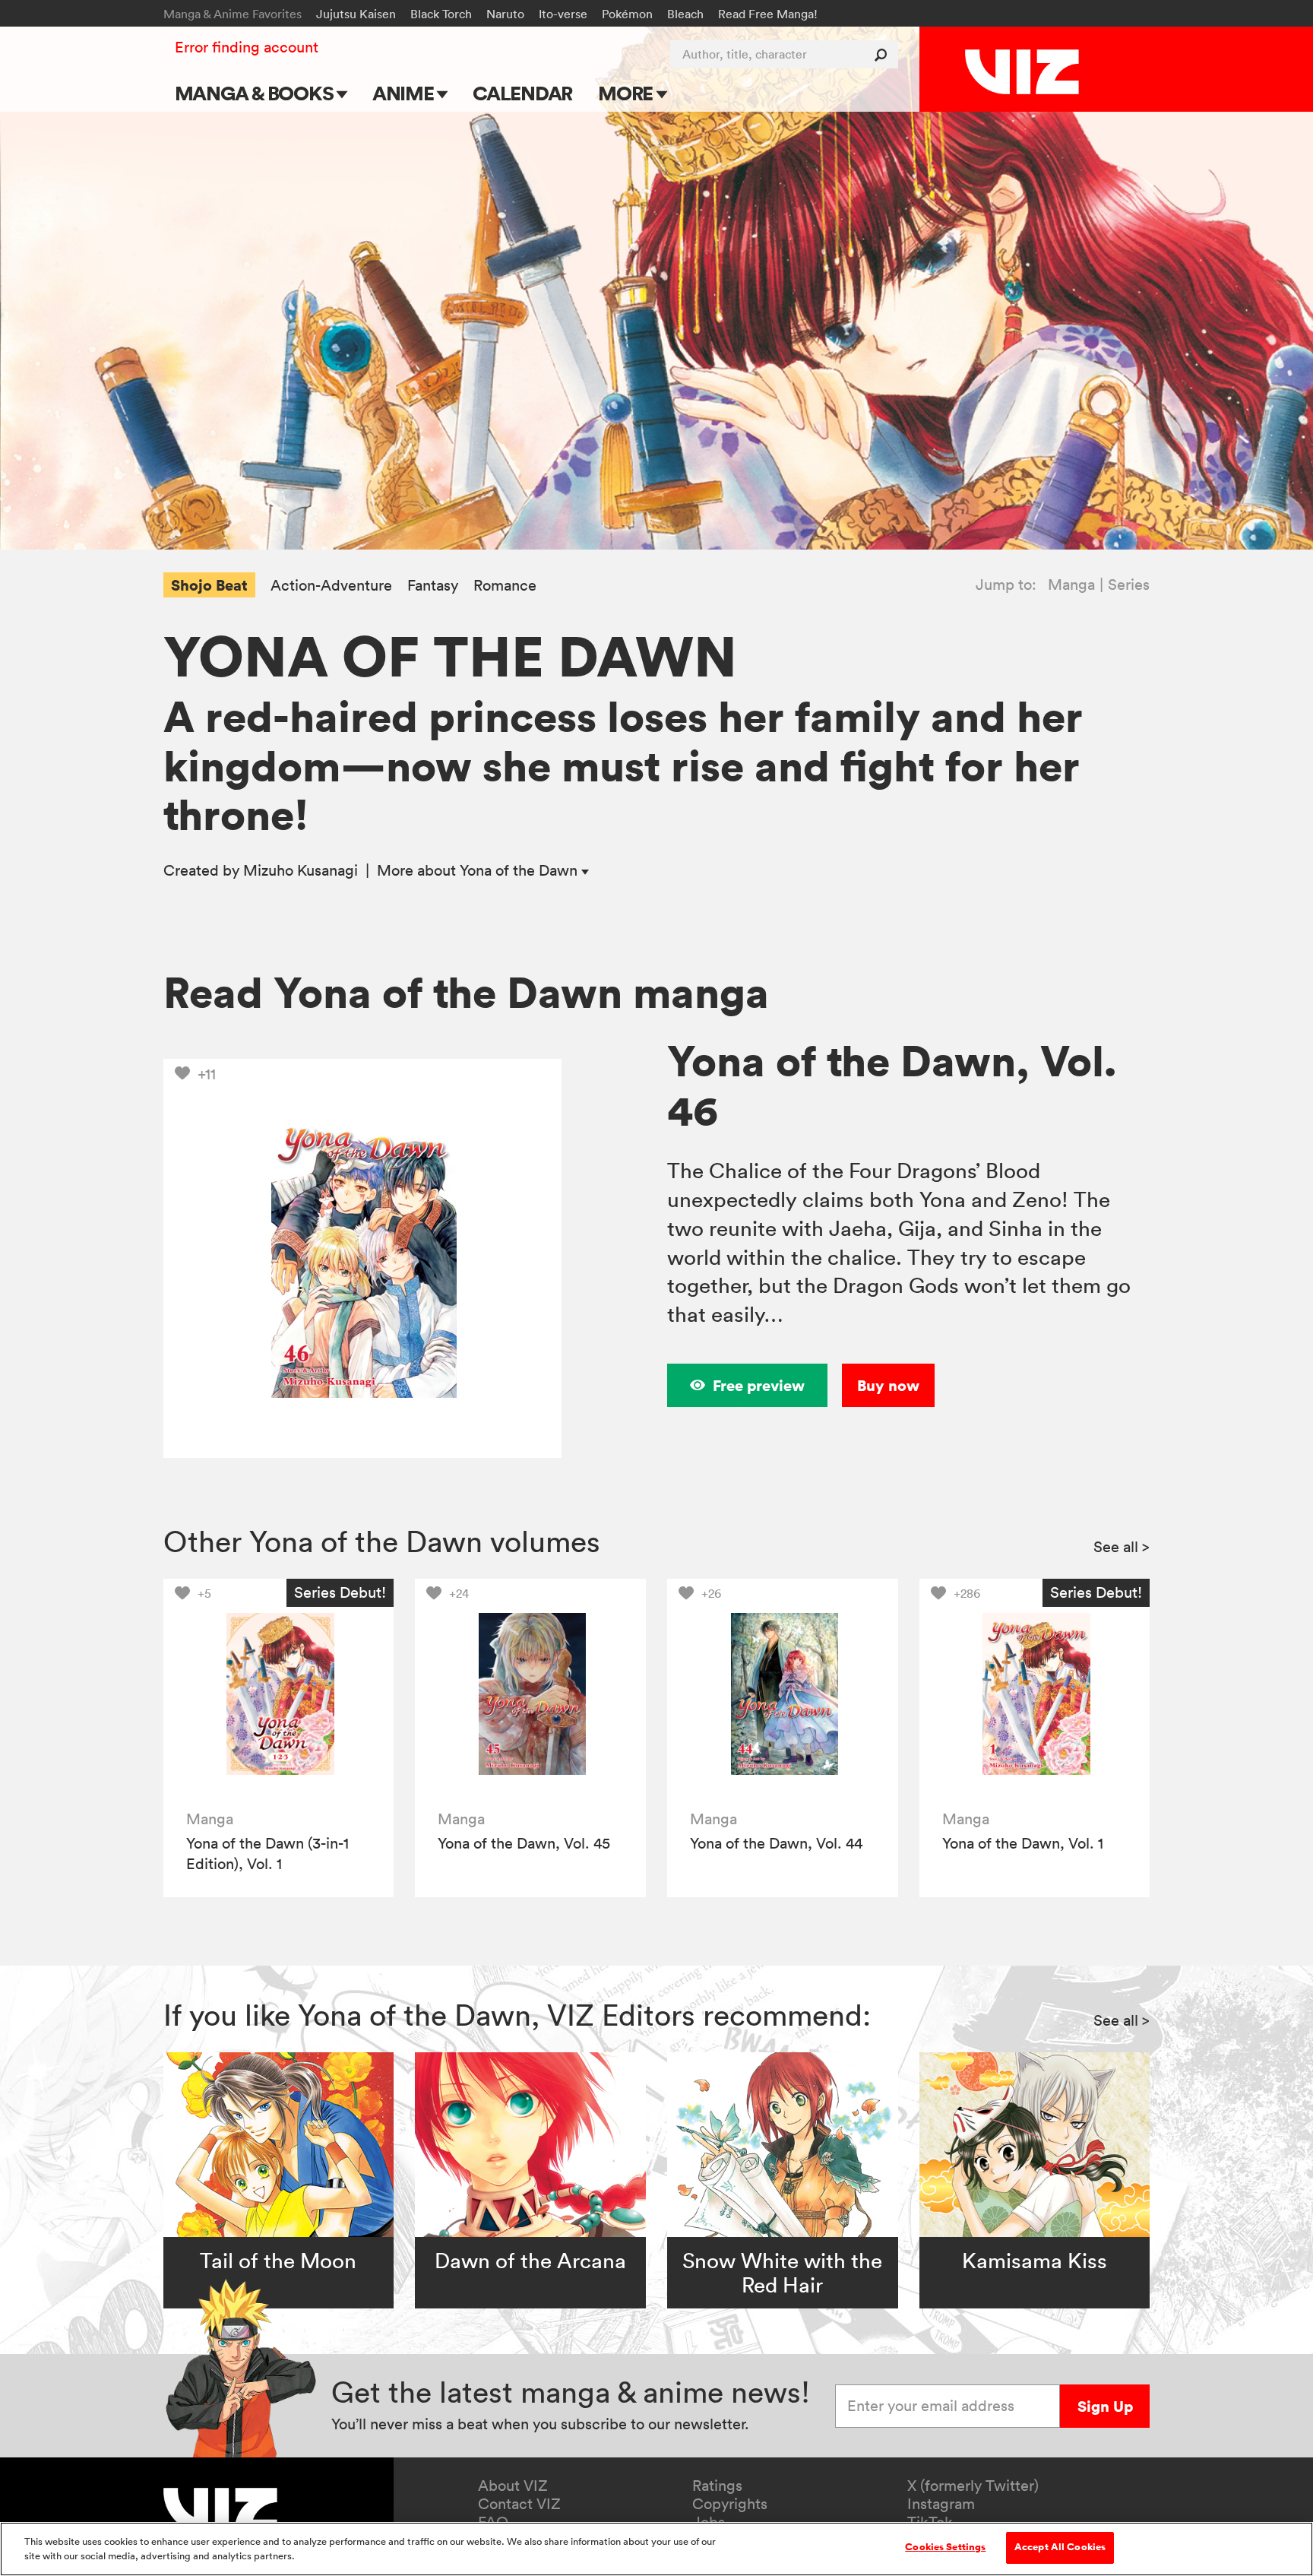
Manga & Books (256, 93)
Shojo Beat (209, 585)
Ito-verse (563, 14)
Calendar (522, 93)
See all (1122, 1547)
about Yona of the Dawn (479, 870)
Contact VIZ (519, 2504)
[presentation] (278, 1694)
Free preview (759, 1385)
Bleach (685, 14)
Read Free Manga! (768, 14)
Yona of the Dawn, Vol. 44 (776, 1843)
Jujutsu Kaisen (356, 14)
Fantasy (433, 586)
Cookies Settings (945, 2547)
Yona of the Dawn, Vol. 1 (1023, 1843)
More (627, 93)
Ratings (717, 2486)
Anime (405, 93)
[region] (656, 2549)
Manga (1071, 585)
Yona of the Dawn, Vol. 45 (524, 1843)
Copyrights (730, 2504)
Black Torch (441, 14)
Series (1129, 585)
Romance (505, 586)
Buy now (888, 1385)
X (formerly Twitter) (973, 2486)
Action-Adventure (331, 586)
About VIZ (513, 2486)
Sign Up (1105, 2406)
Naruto (505, 14)
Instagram (941, 2504)
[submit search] (884, 54)
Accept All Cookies (1060, 2547)
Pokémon (627, 14)
